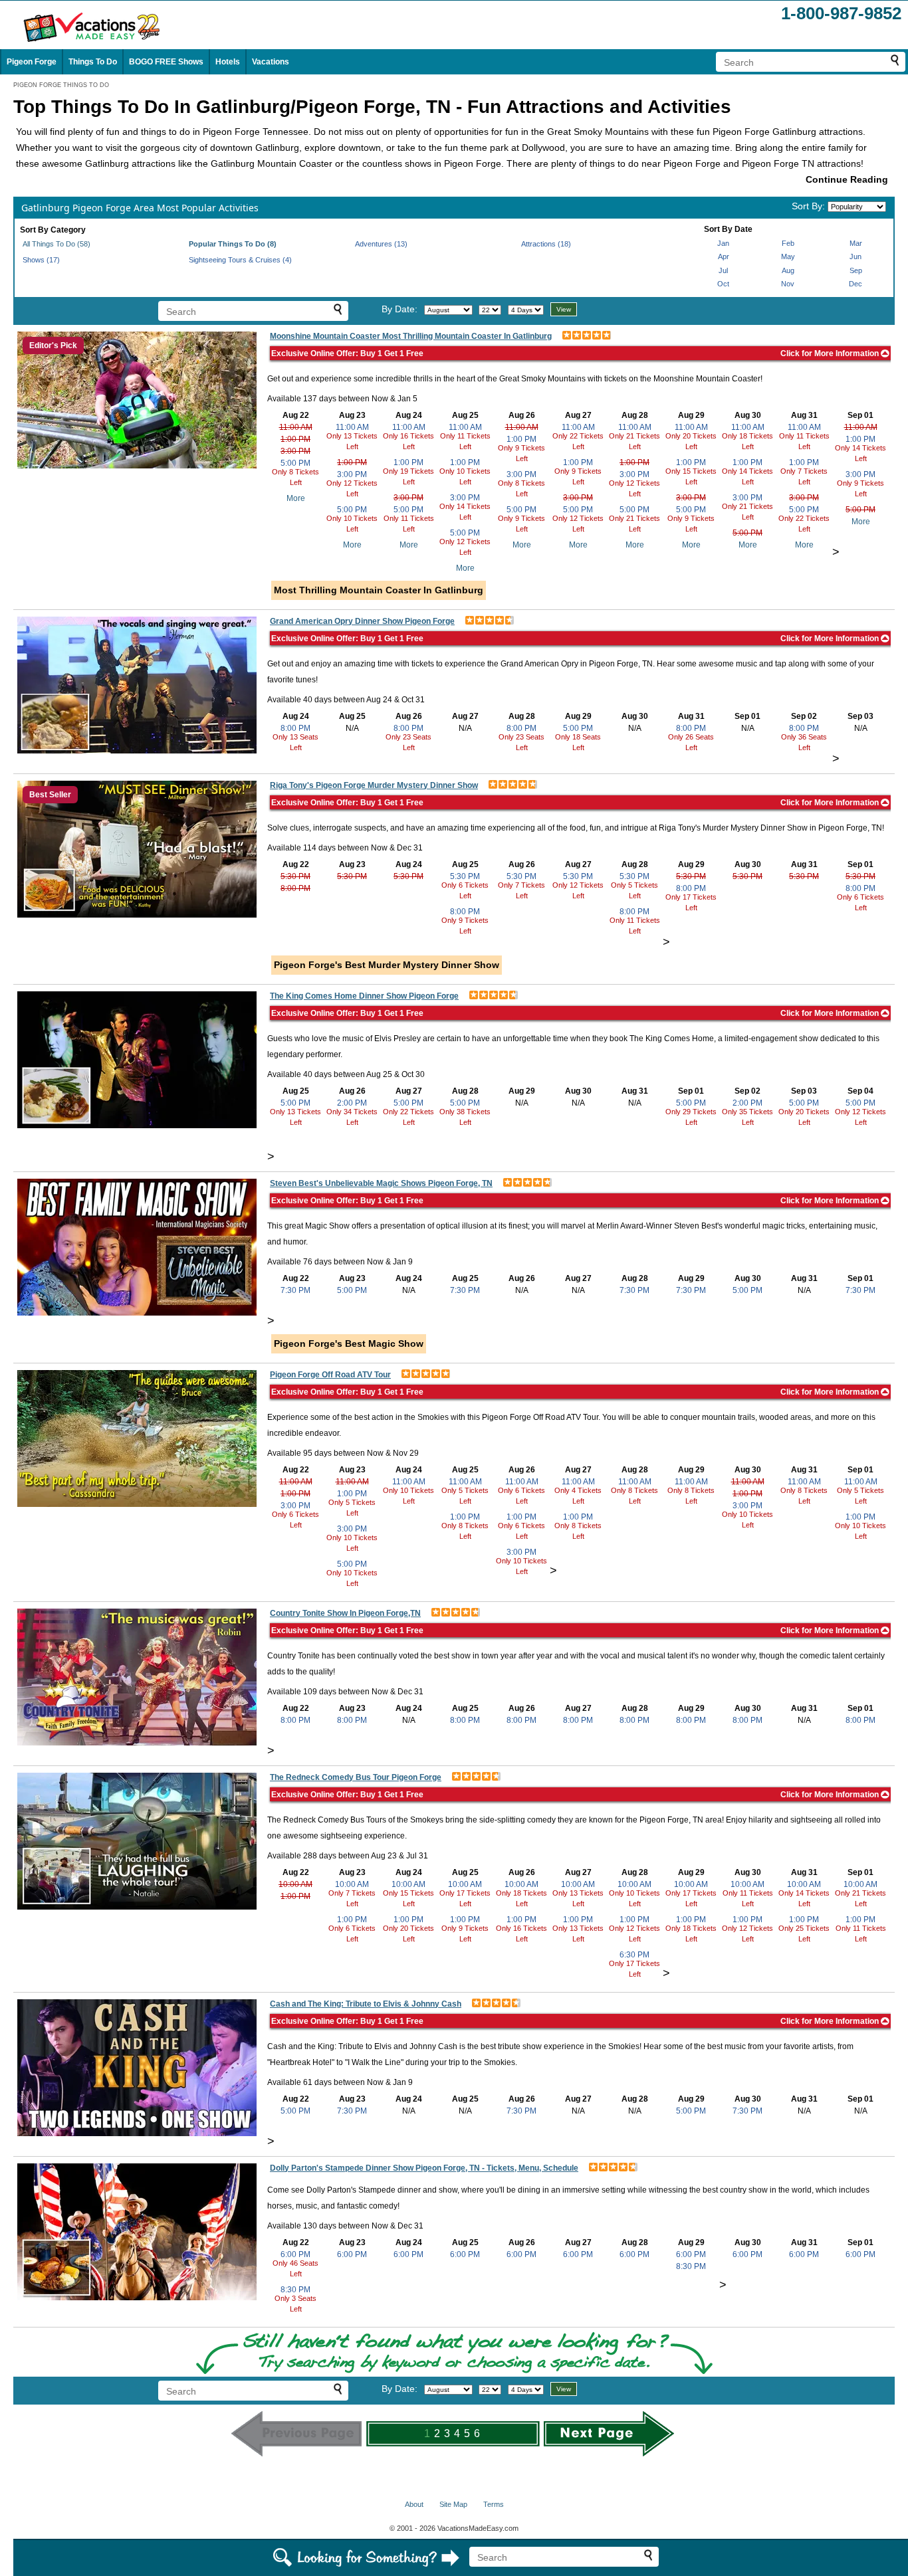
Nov (788, 284)
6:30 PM (634, 1955)
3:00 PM (295, 451)
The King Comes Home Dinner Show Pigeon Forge (364, 996)
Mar (856, 243)
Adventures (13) (381, 244)
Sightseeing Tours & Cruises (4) (240, 260)
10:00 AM (295, 1884)
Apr (724, 256)
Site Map (453, 2504)
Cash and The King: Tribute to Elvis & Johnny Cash (366, 2004)
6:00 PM (295, 2254)
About (414, 2504)
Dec (855, 284)
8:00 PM (295, 728)
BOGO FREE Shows (166, 62)
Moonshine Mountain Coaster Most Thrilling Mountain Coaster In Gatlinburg (411, 336)
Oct (723, 284)
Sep (856, 270)
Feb (788, 243)
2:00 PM (352, 1103)
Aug (788, 270)
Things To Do (93, 62)
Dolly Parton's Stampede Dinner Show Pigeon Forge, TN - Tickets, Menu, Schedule (424, 2168)
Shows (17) (41, 260)
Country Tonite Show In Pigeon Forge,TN (345, 1613)
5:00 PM (295, 463)
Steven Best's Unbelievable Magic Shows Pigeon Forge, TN (381, 1183)
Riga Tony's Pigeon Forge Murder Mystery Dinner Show (374, 785)
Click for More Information (831, 353)
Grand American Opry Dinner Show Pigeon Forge (362, 621)
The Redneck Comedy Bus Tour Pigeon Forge (356, 1777)
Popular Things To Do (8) (233, 244)
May (788, 256)
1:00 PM (295, 439)
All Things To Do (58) (57, 244)
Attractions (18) (546, 244)
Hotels (228, 62)
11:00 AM (296, 427)
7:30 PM (295, 1290)
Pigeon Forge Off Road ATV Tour (330, 1375)
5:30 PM (295, 876)
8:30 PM (295, 2290)
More (296, 498)
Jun (855, 256)
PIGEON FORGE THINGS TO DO (61, 85)
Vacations (271, 62)
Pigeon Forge (32, 62)
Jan (723, 243)
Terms (494, 2504)
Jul (723, 270)
